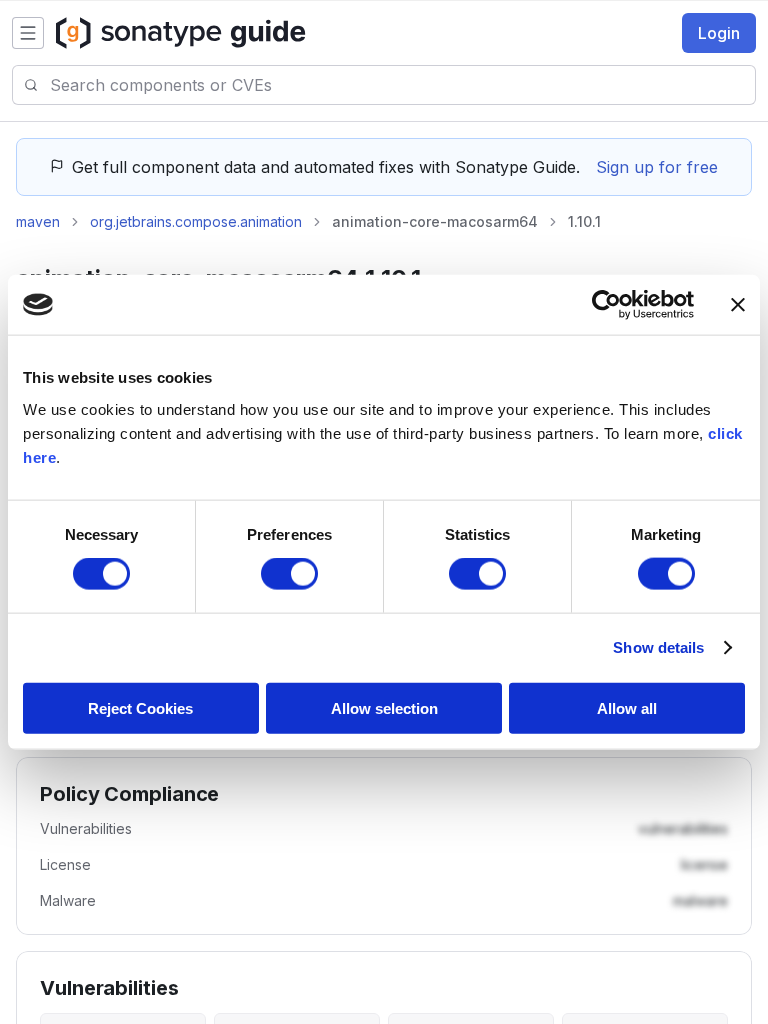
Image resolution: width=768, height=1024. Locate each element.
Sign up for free (657, 167)
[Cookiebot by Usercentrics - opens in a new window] (606, 305)
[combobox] (402, 85)
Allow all (627, 707)
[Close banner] (738, 305)
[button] (683, 829)
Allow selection (384, 707)
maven (38, 221)
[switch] (289, 574)
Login (719, 33)
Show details (658, 647)
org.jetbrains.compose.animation (196, 221)
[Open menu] (28, 33)
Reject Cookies (140, 707)
